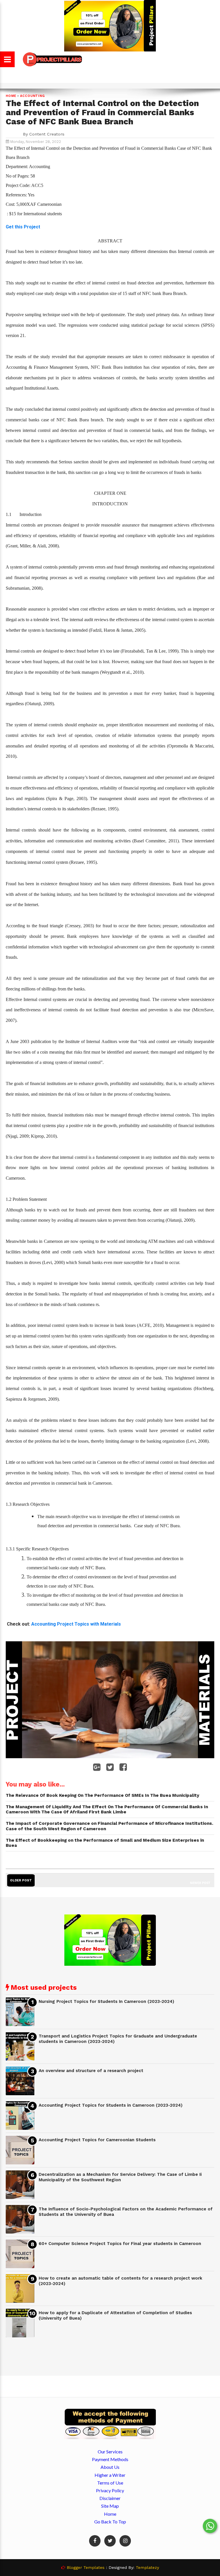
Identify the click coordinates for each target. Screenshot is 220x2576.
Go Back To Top (110, 2522)
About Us (110, 2467)
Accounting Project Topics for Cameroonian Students (97, 2140)
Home (11, 96)
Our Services (110, 2452)
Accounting (33, 96)
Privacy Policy (110, 2490)
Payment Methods (110, 2459)
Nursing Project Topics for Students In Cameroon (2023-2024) (106, 2001)
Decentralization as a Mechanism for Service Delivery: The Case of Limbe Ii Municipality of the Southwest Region (120, 2177)
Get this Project (23, 227)
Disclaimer (110, 2498)
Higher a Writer (110, 2475)
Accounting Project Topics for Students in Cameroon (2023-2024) (111, 2105)
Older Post (21, 1880)
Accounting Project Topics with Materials (76, 1624)
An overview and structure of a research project (91, 2071)
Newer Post (200, 1883)
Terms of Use (110, 2483)
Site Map (110, 2506)
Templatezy (147, 2567)
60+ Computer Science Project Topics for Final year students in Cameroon (120, 2244)
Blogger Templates (86, 2567)
